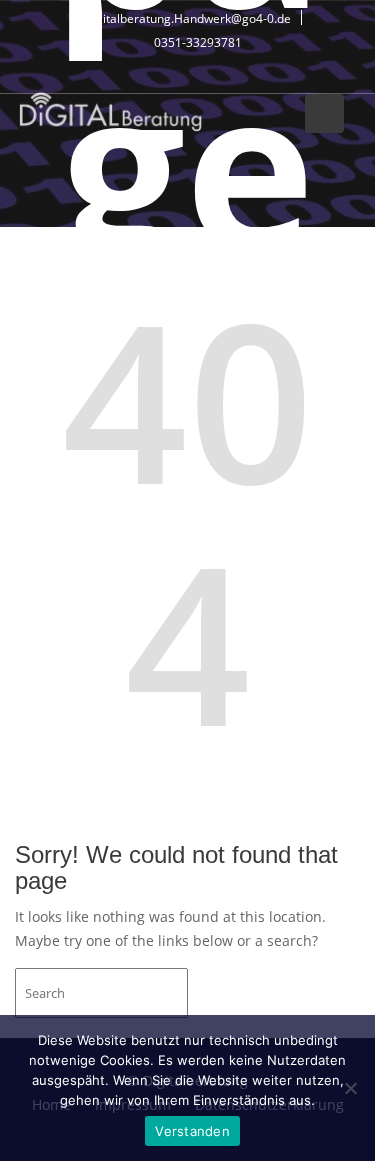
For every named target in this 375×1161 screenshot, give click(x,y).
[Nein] (350, 1088)
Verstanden (192, 1131)
